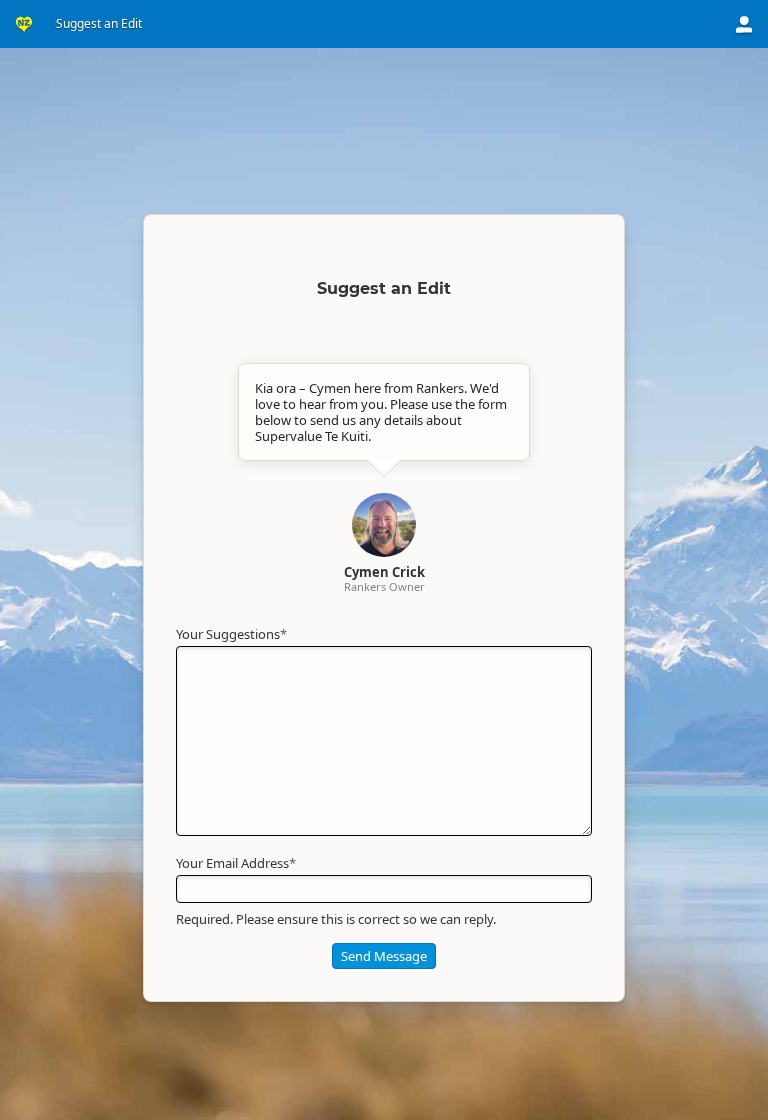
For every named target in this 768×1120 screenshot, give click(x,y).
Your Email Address (236, 863)
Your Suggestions (231, 634)
